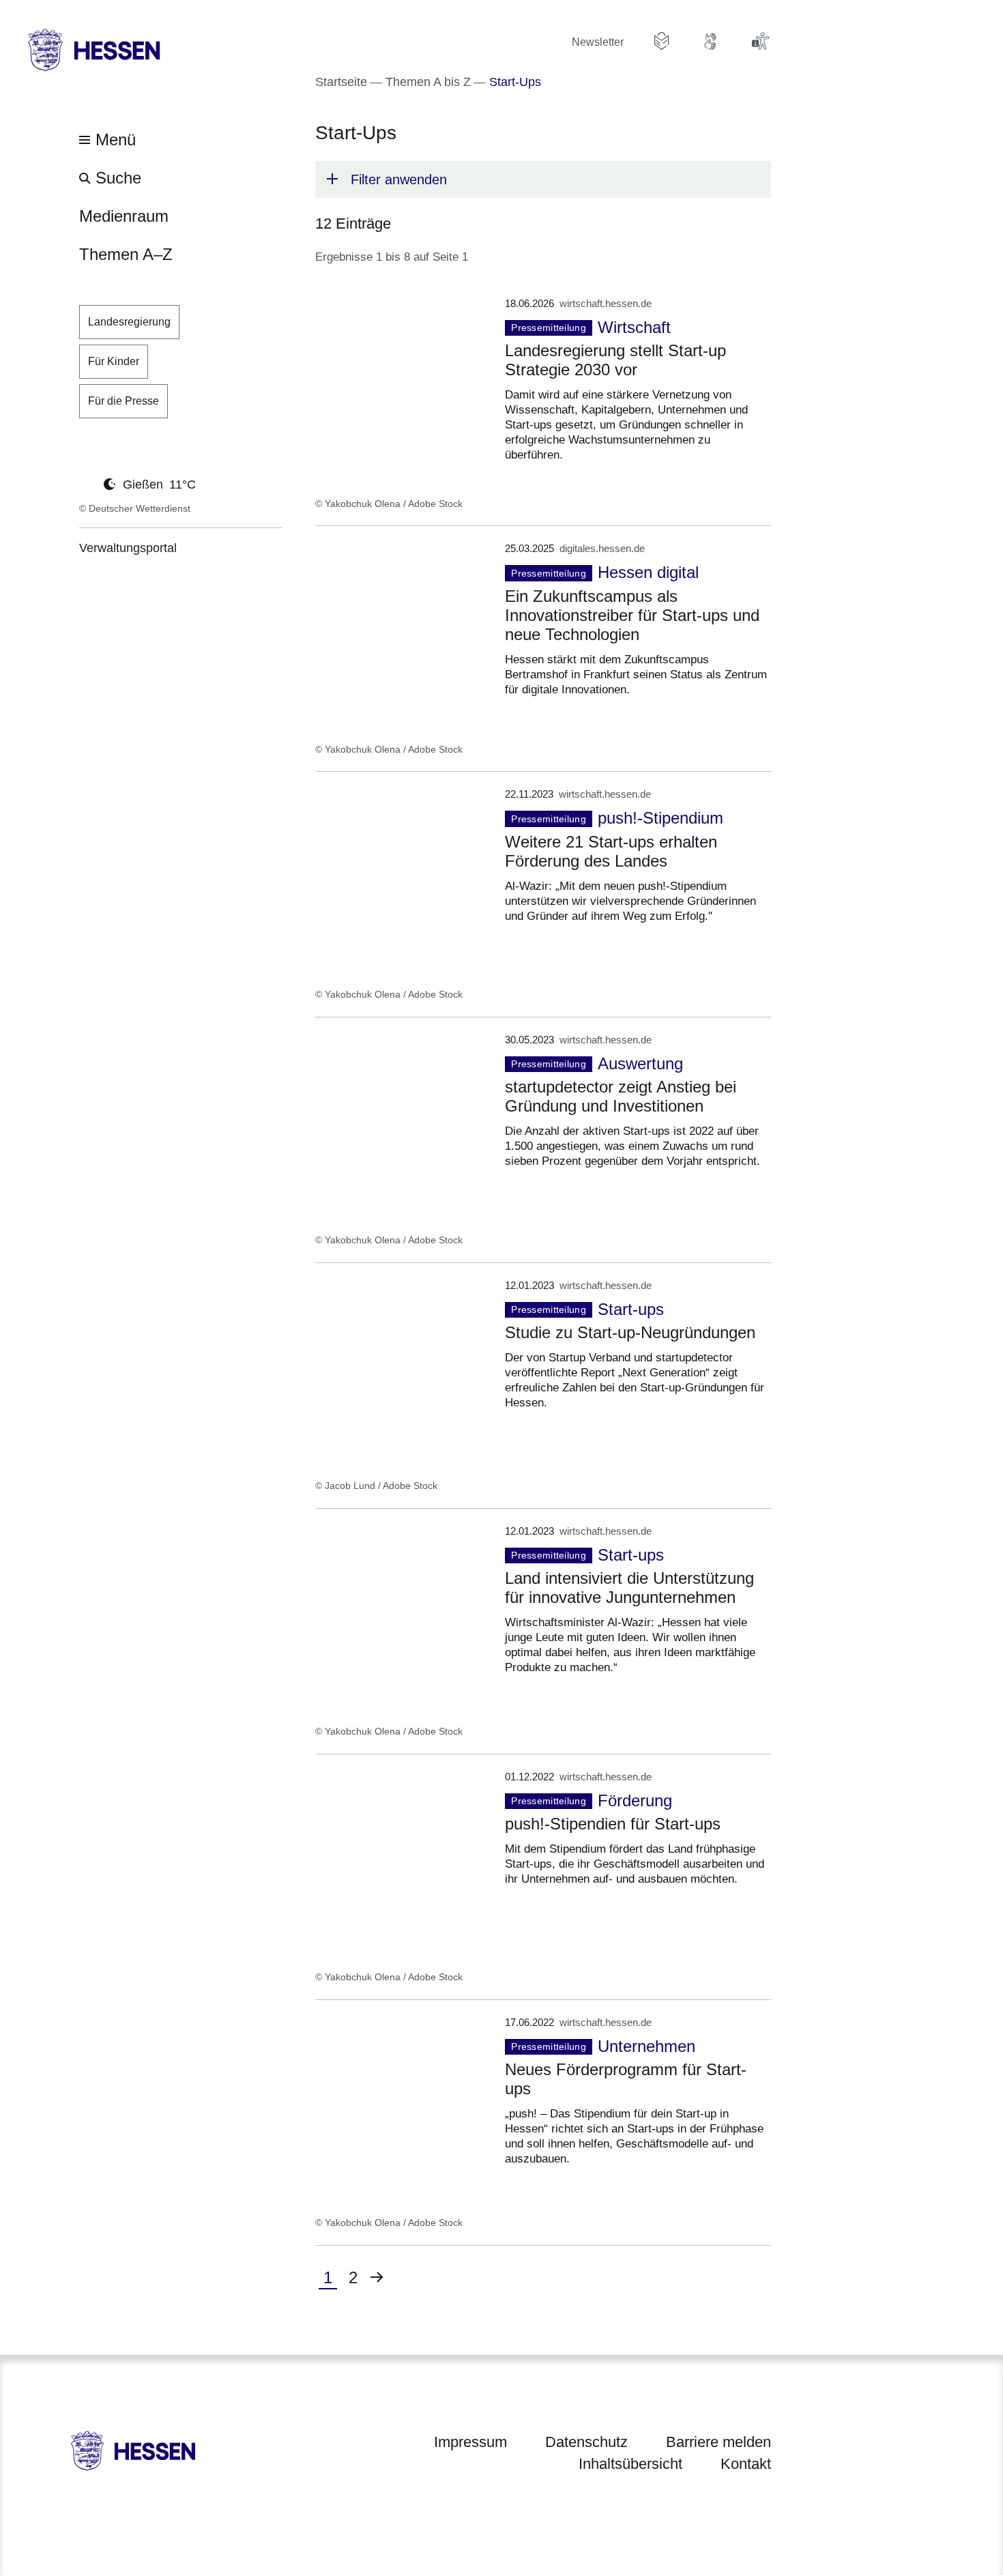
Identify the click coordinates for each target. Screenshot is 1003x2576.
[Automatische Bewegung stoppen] (87, 483)
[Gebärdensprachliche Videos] (711, 41)
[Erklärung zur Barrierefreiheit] (760, 41)
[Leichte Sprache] (662, 41)
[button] (543, 179)
